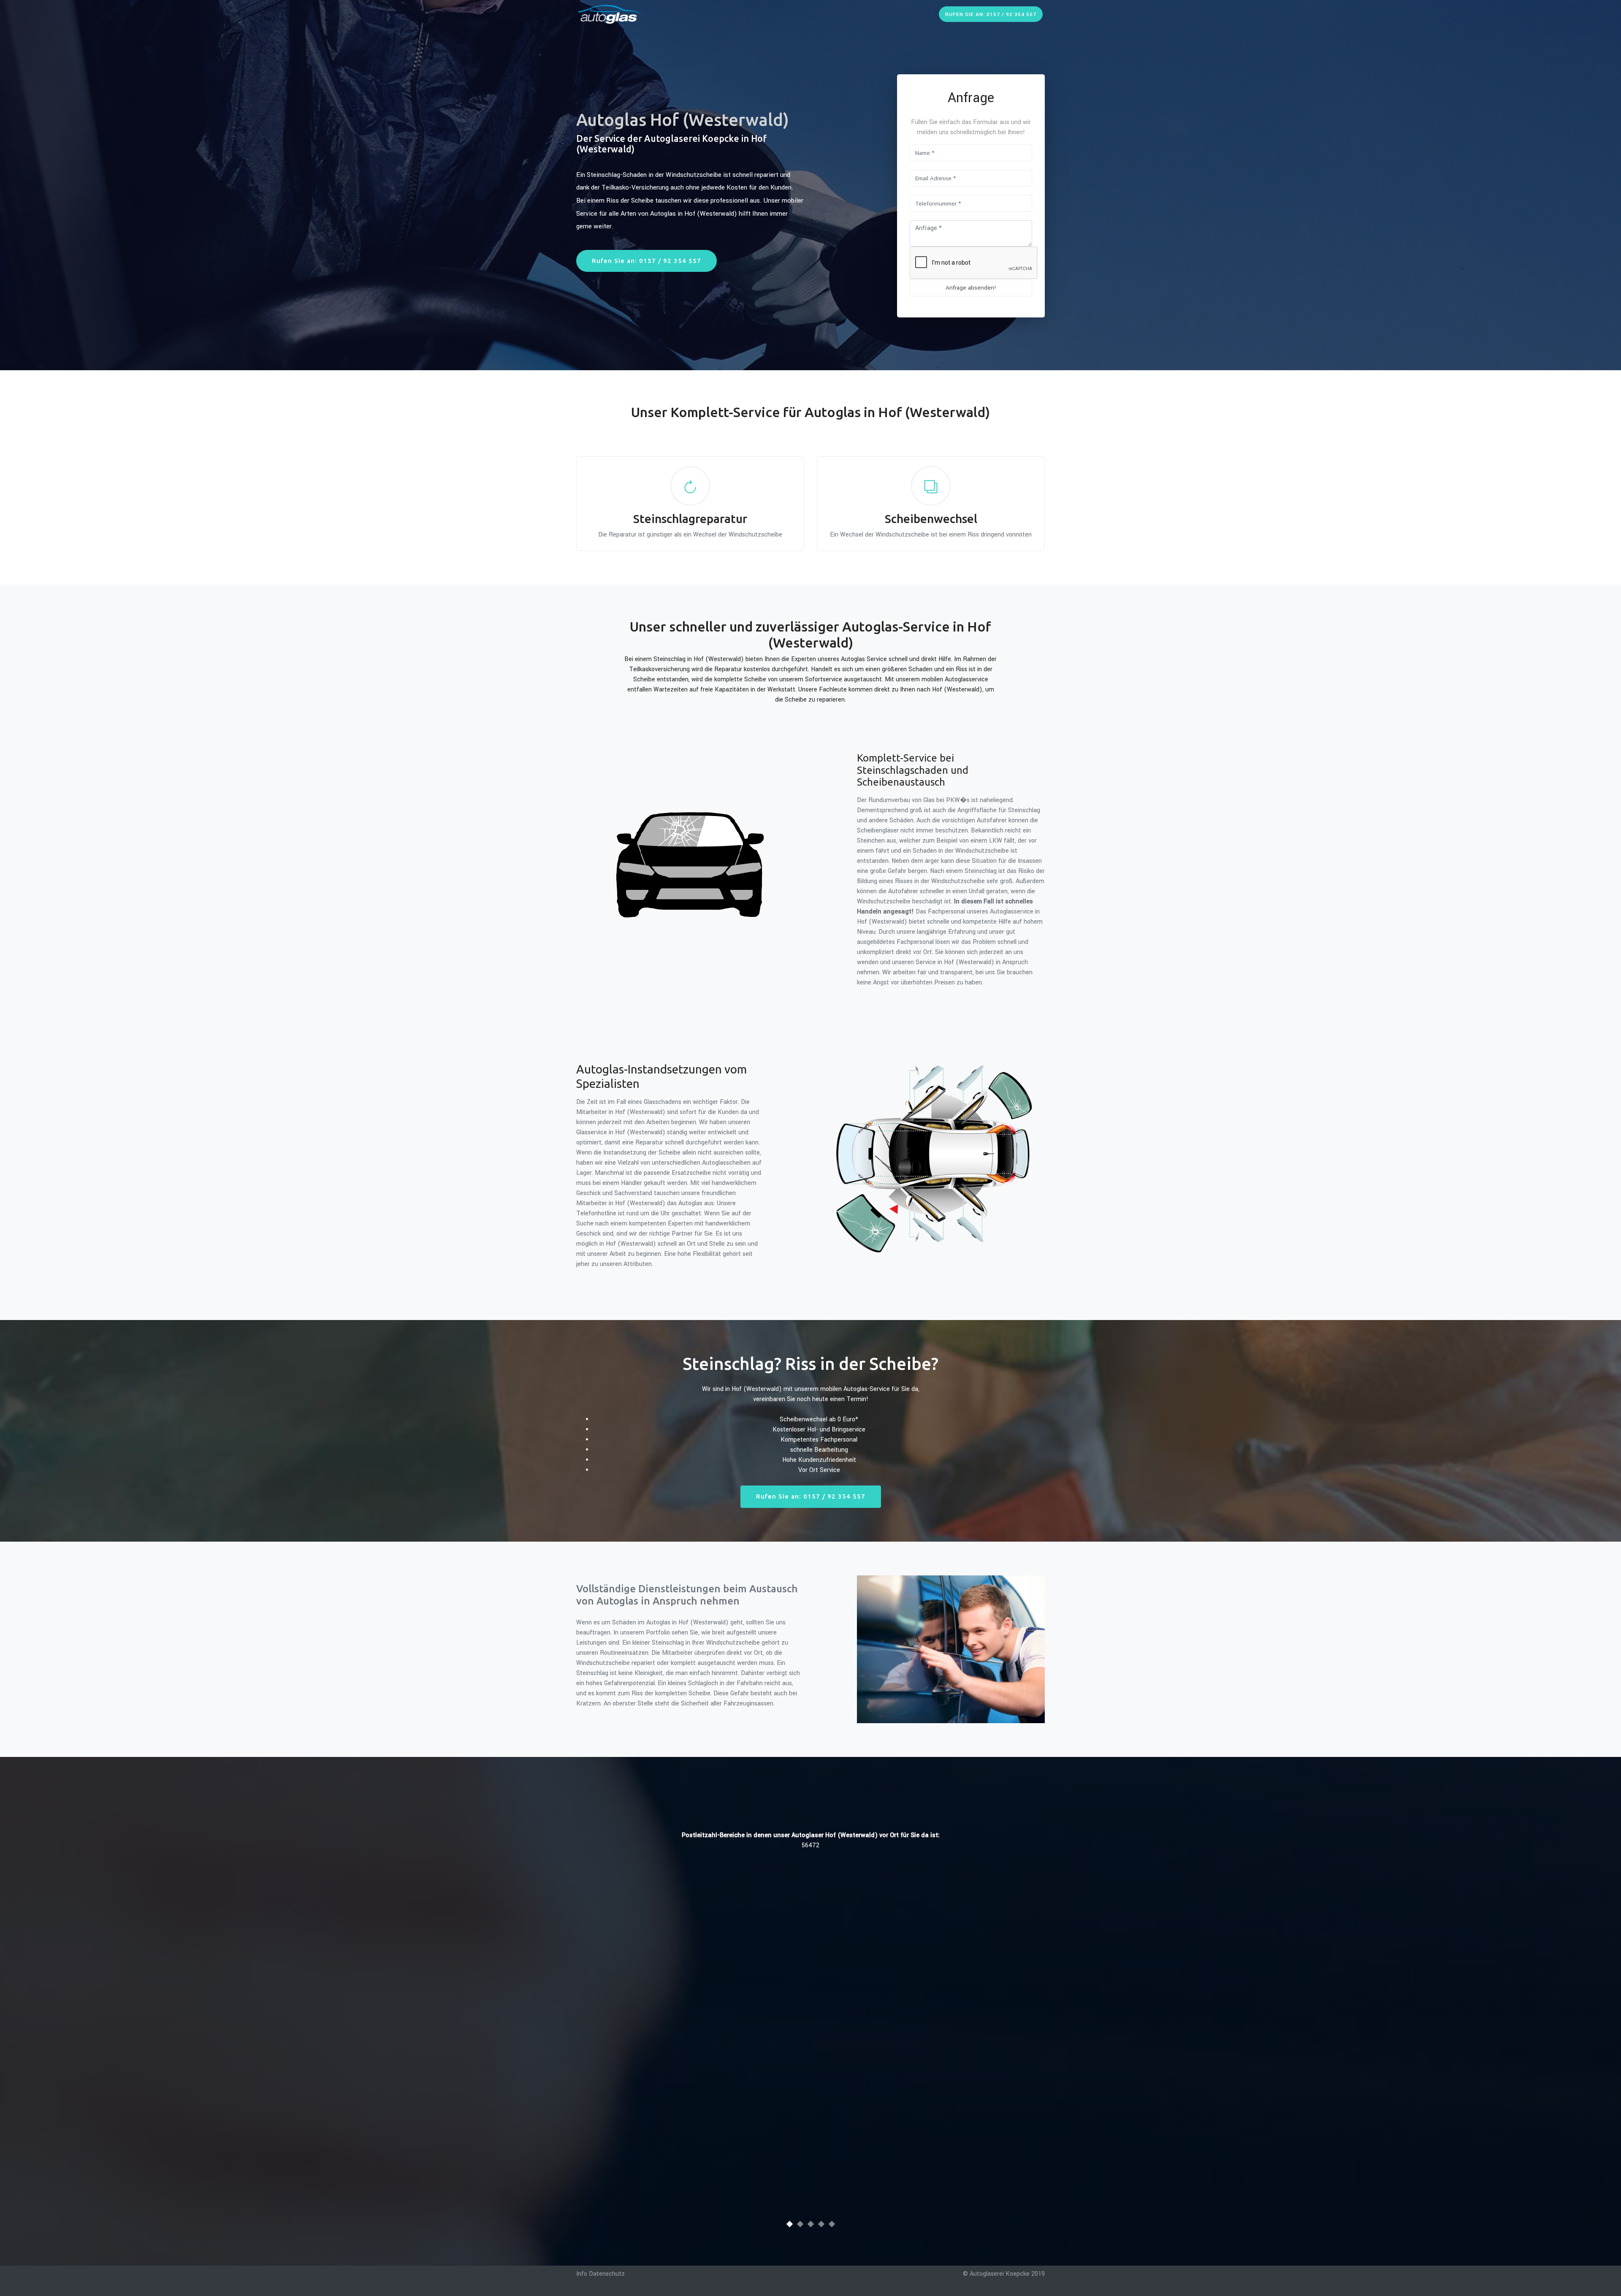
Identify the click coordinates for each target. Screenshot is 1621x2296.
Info (582, 2274)
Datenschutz (607, 2274)
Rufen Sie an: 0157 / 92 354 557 (991, 15)
